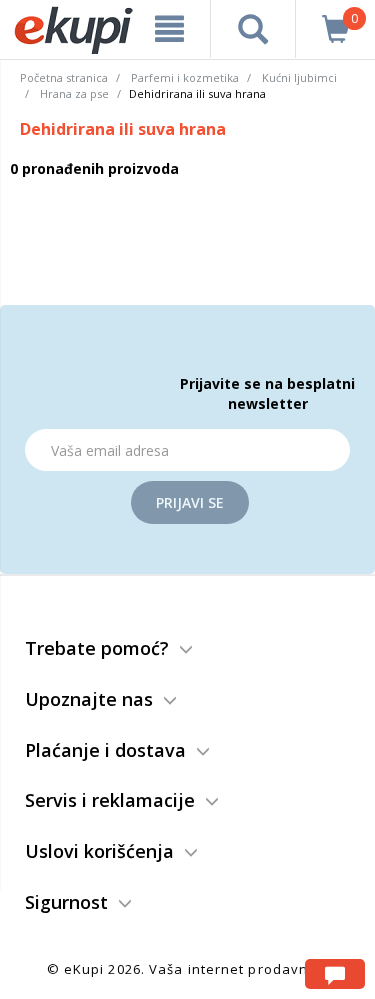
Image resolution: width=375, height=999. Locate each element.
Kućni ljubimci (299, 77)
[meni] (170, 29)
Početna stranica (64, 77)
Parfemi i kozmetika (185, 77)
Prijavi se (190, 502)
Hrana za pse (74, 93)
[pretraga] (253, 29)
